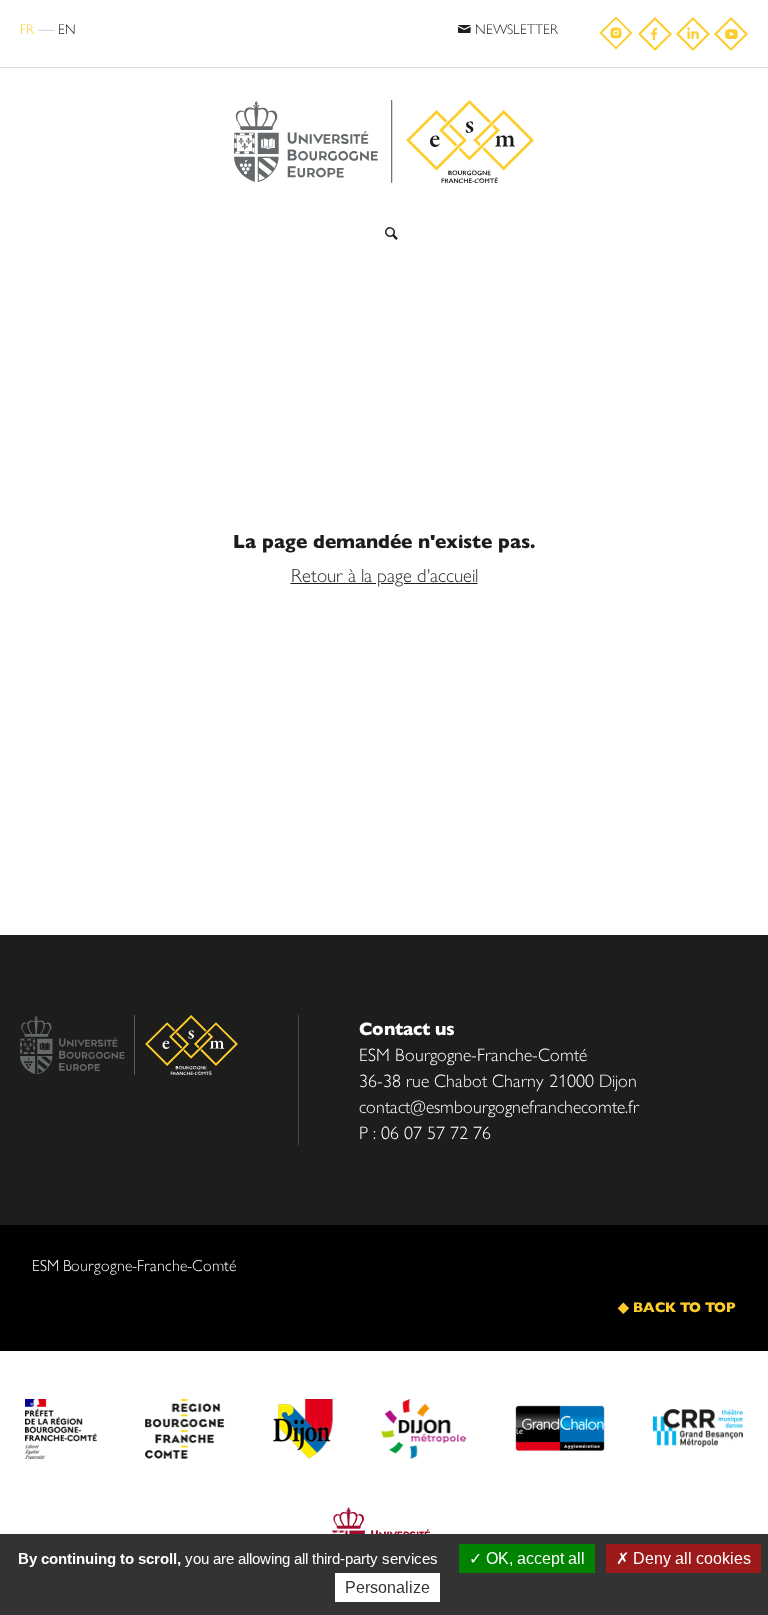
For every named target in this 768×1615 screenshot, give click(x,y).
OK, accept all (533, 1558)
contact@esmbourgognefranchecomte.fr (499, 1105)
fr (27, 28)
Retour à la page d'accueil (384, 574)
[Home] (384, 92)
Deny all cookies (690, 1558)
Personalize (387, 1587)
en (67, 28)
